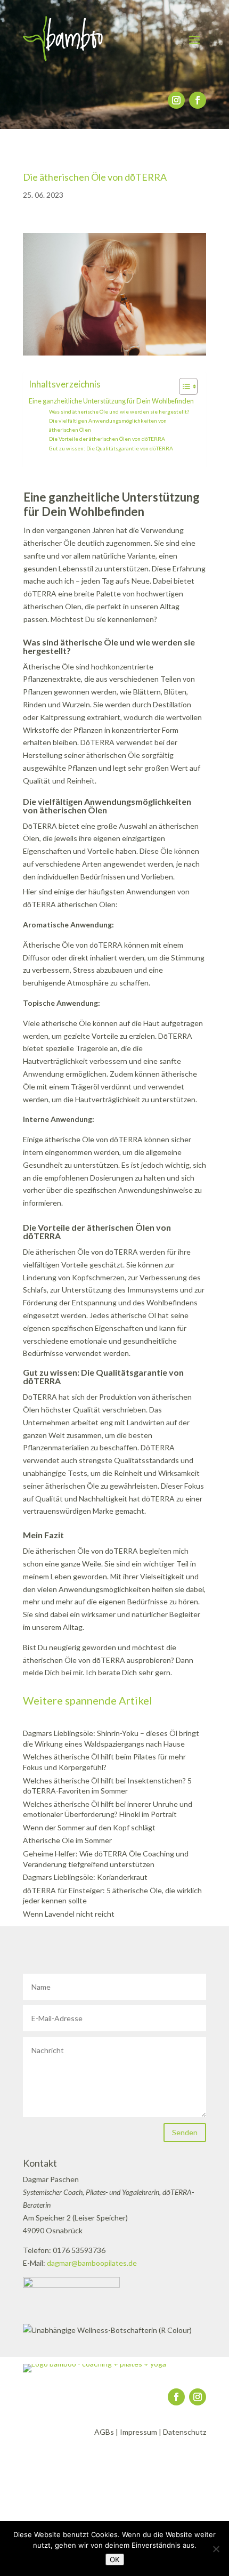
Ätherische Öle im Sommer (67, 1840)
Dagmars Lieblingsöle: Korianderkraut (85, 1877)
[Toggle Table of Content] (183, 386)
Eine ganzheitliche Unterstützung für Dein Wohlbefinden (111, 401)
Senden (185, 2132)
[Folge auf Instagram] (176, 100)
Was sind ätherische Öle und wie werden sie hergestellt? (119, 411)
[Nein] (216, 2549)
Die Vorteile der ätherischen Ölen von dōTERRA (107, 439)
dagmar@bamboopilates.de (92, 2263)
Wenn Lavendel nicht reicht (69, 1914)
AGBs (104, 2432)
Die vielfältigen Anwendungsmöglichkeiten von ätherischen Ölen (108, 425)
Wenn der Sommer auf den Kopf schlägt (89, 1827)
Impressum (138, 2432)
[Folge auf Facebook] (198, 100)
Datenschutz (185, 2432)
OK (115, 2559)
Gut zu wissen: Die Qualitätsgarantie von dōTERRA (111, 448)
